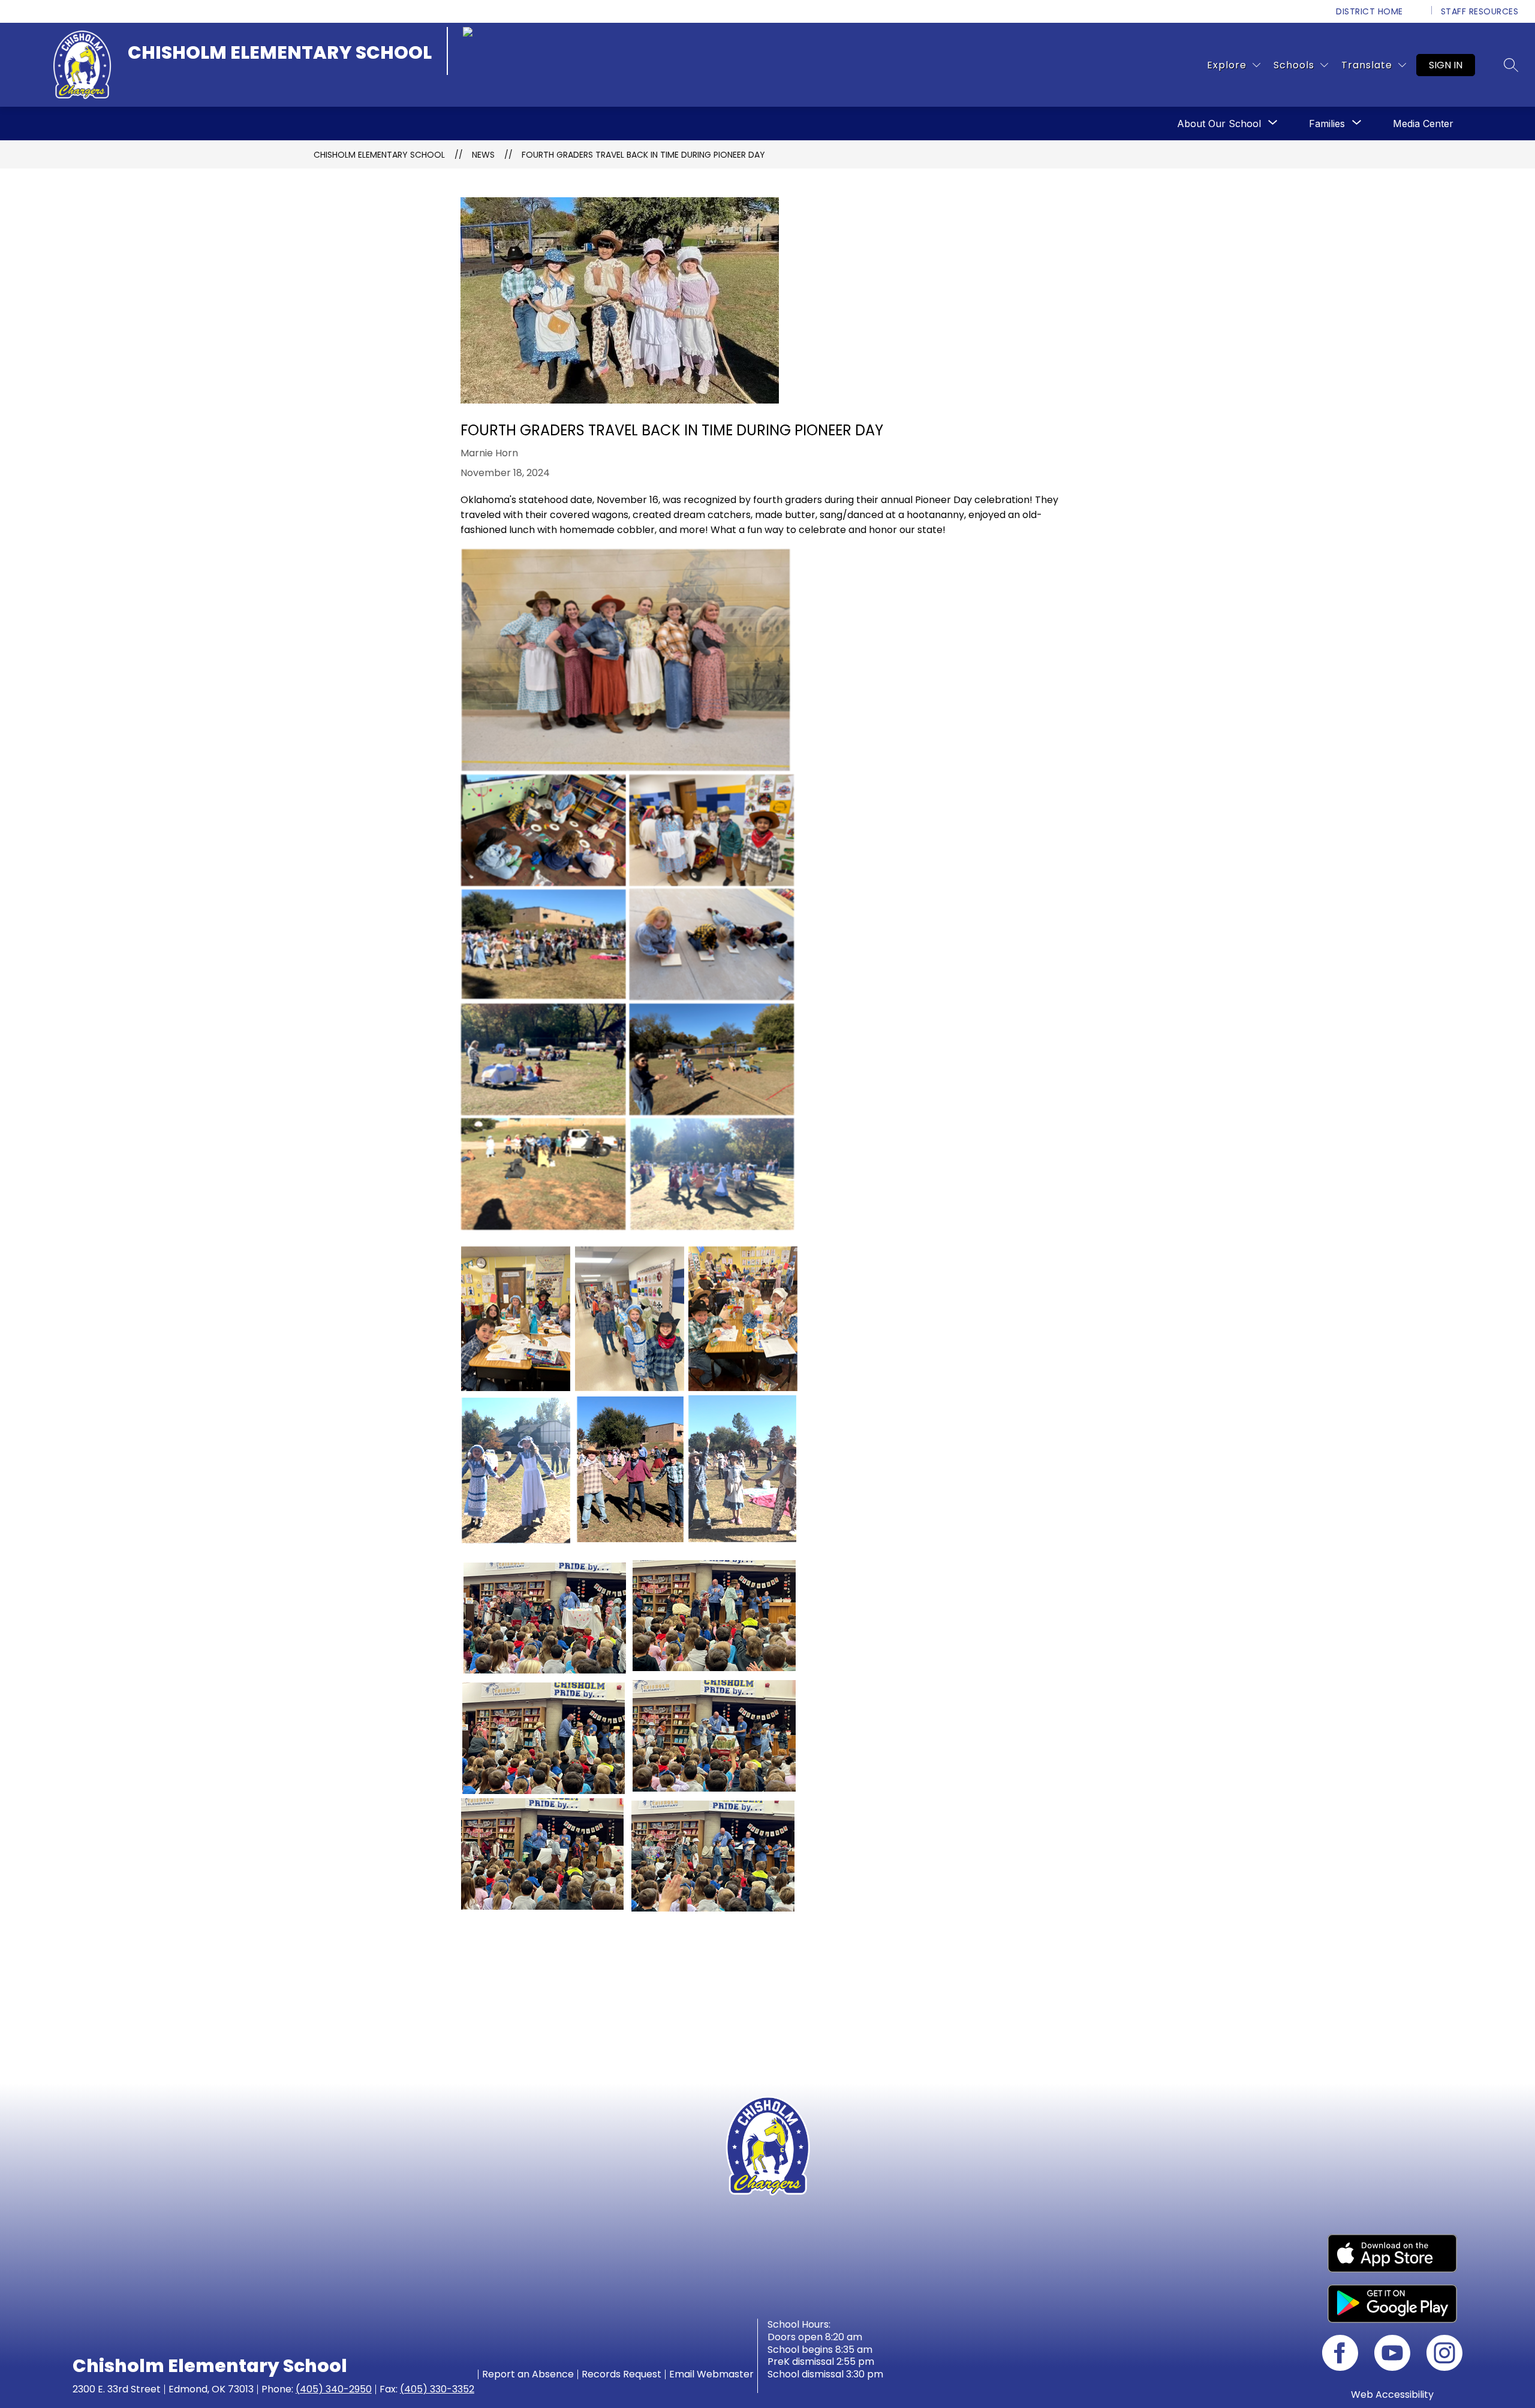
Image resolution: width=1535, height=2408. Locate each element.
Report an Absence (528, 2374)
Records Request (621, 2374)
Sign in (1446, 65)
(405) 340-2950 (334, 2389)
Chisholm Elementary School (379, 155)
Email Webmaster (711, 2374)
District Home (1370, 11)
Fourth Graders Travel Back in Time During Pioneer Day (643, 155)
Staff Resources (1480, 11)
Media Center (1423, 124)
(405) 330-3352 (437, 2389)
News (483, 155)
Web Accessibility (1392, 2395)
